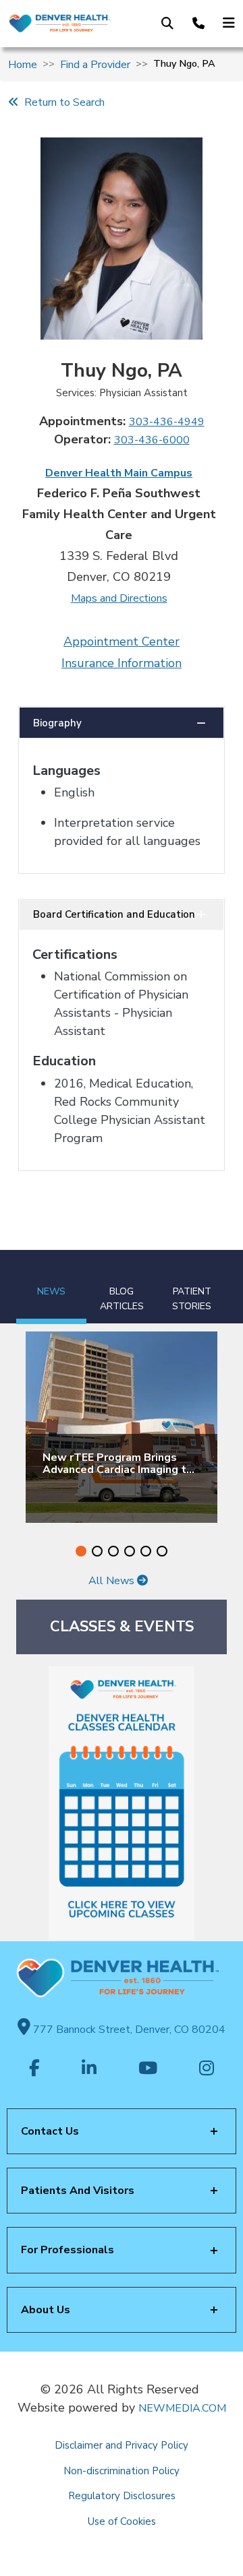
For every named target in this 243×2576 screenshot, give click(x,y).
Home (23, 65)
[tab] (51, 1287)
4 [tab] (130, 1551)
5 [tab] (146, 1551)
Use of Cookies (122, 2521)
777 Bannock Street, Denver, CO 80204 (128, 2030)
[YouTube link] (148, 2069)
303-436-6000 (152, 440)
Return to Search (62, 102)
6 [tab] (162, 1551)
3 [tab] (113, 1551)
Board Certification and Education (114, 914)
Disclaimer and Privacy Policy (122, 2445)
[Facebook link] (34, 2069)
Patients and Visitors (78, 2191)
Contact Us (50, 2131)
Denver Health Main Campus (119, 473)
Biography (57, 723)
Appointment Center (122, 641)
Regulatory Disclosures (122, 2496)
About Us (46, 2310)
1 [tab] (81, 1551)
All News (113, 1581)
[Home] (59, 24)
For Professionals (67, 2250)
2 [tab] (97, 1551)
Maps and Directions (119, 598)
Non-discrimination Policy (122, 2471)
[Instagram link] (207, 2069)
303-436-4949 (167, 422)
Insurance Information (122, 663)
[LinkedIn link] (89, 2069)
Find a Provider (95, 65)
